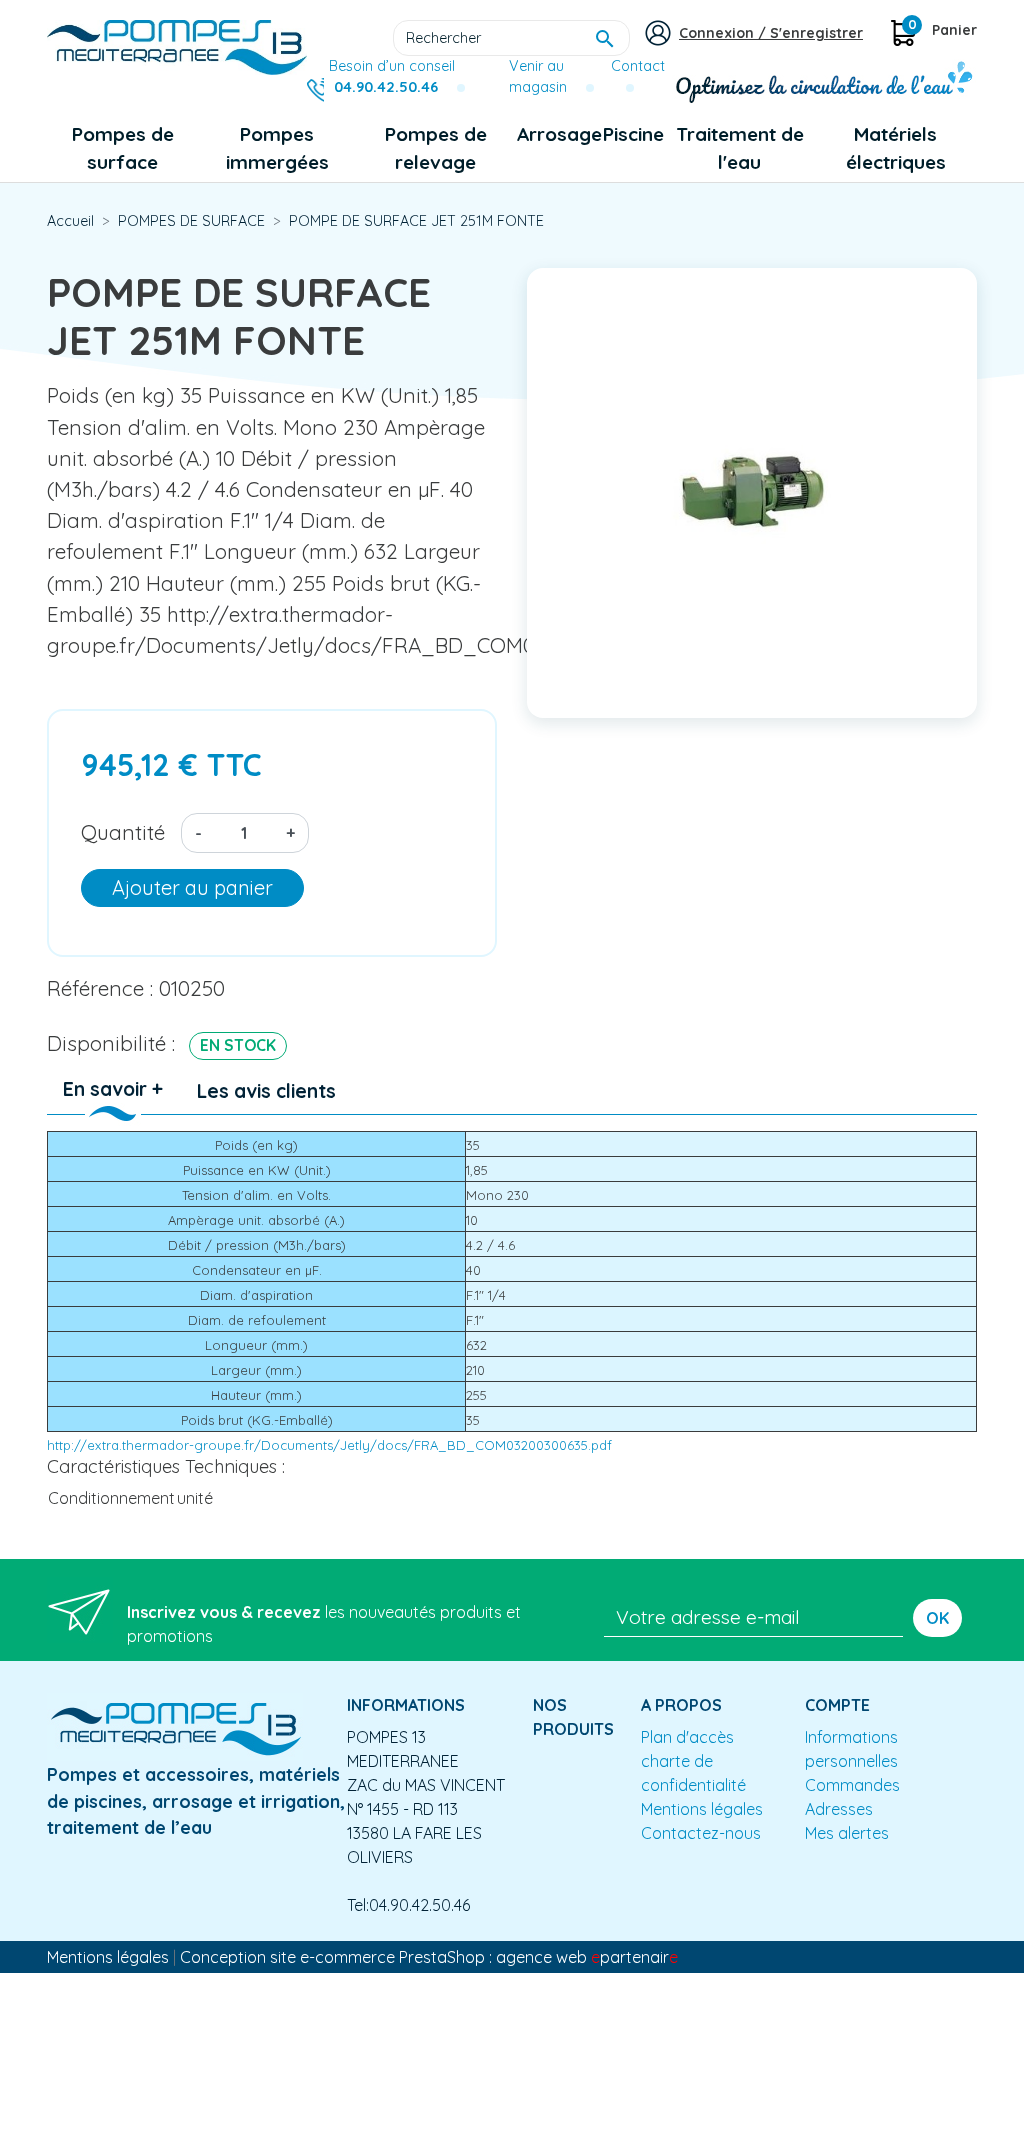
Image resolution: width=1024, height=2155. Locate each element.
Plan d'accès (687, 1737)
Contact (638, 66)
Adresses (839, 1809)
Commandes (852, 1785)
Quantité (123, 832)
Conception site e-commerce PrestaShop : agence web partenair (429, 1957)
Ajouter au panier (192, 887)
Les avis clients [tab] (266, 1091)
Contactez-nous (701, 1833)
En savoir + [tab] (113, 1089)
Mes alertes (847, 1833)
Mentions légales (702, 1809)
